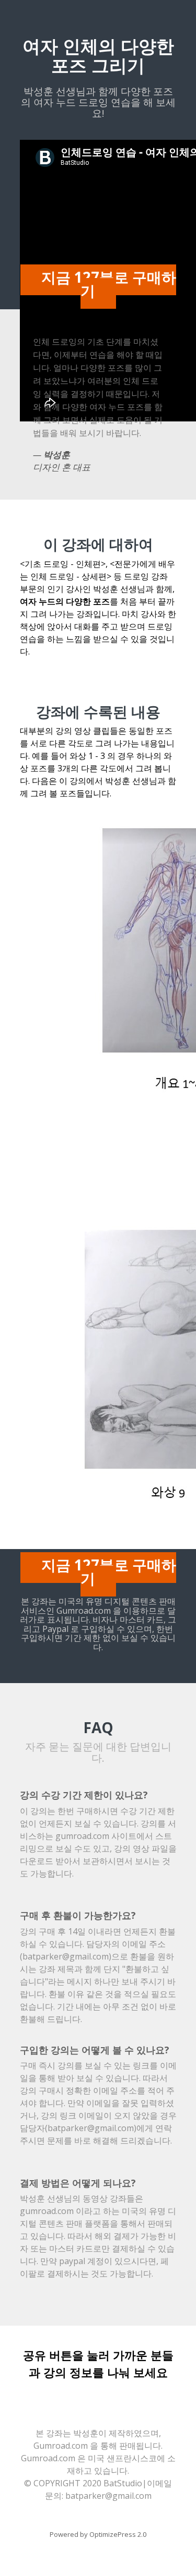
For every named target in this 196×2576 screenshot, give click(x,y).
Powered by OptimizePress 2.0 (98, 2534)
